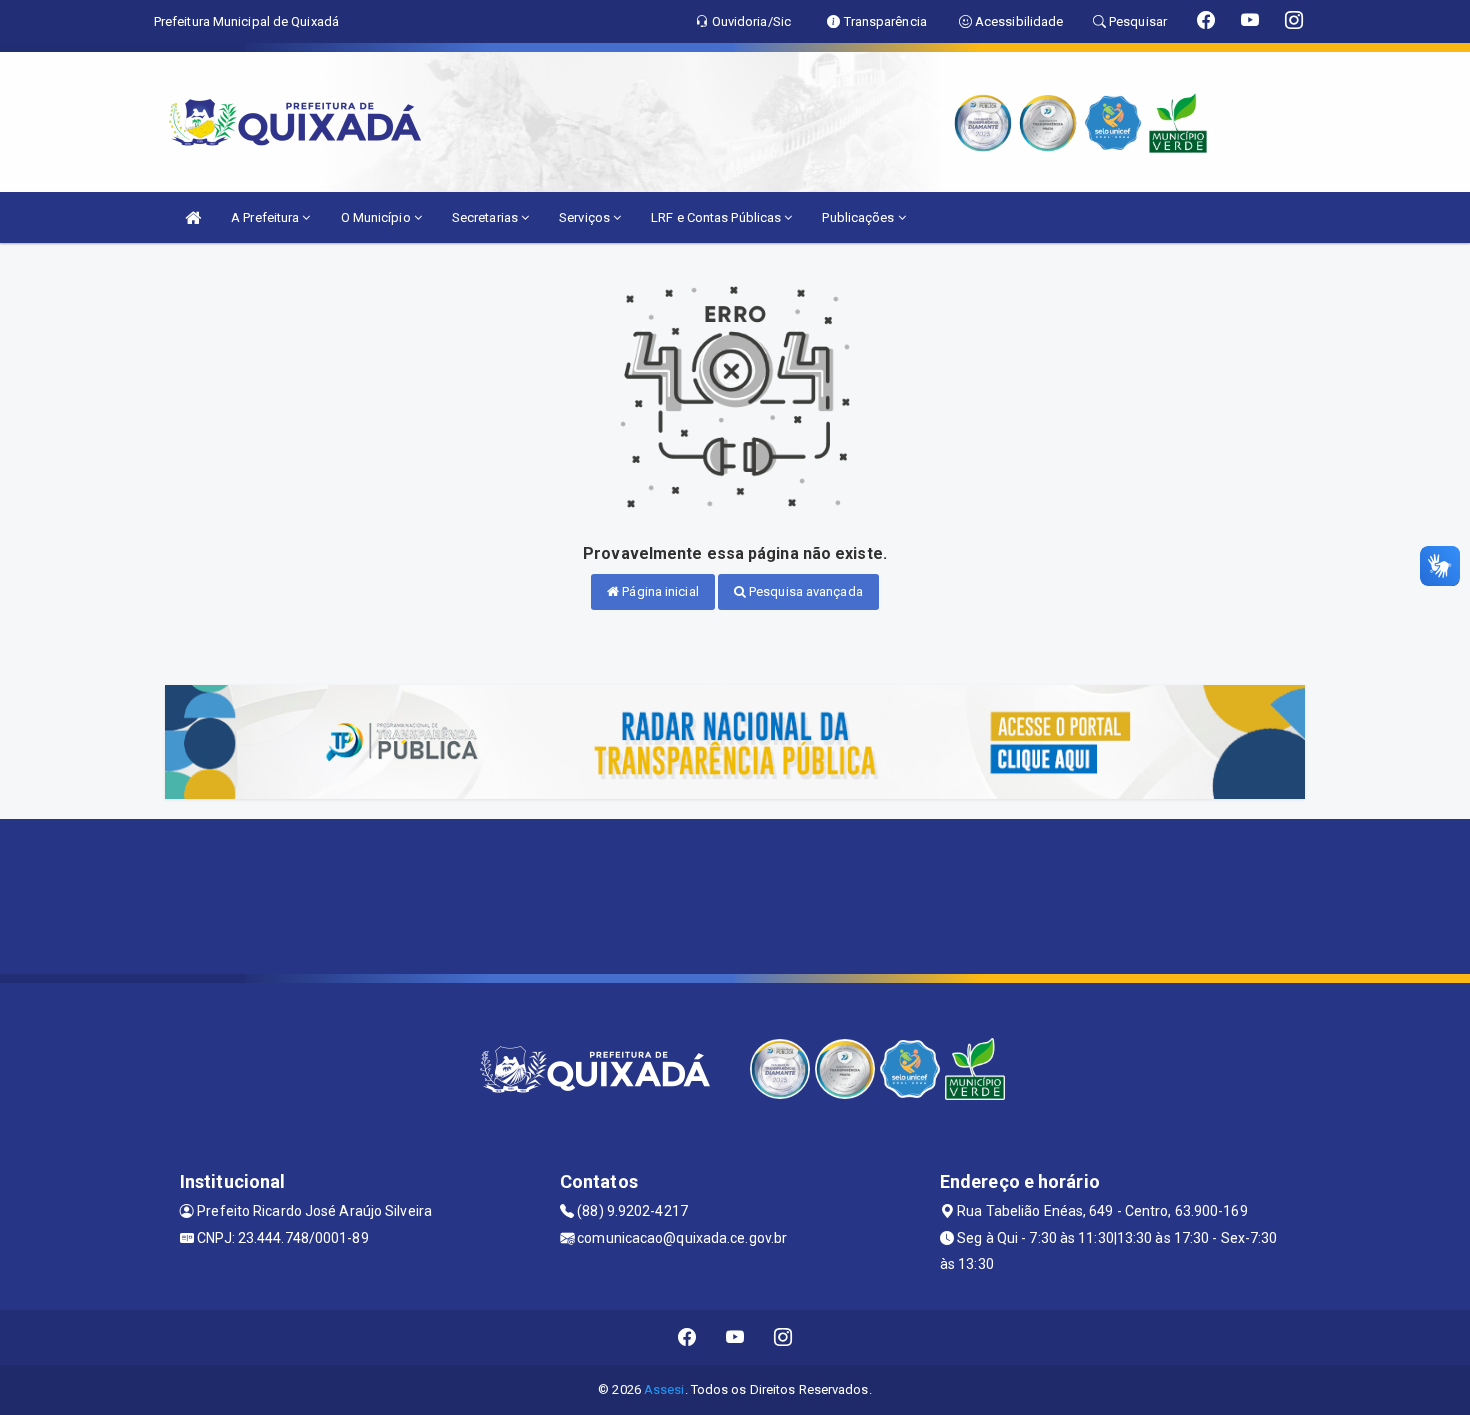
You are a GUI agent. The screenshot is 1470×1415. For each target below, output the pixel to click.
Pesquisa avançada (804, 591)
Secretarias (486, 217)
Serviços (586, 217)
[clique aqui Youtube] (735, 1337)
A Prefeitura (266, 217)
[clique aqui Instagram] (783, 1337)
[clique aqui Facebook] (687, 1337)
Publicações (859, 217)
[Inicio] (193, 217)
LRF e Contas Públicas (717, 217)
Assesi (664, 1389)
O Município (377, 217)
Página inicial (659, 591)
